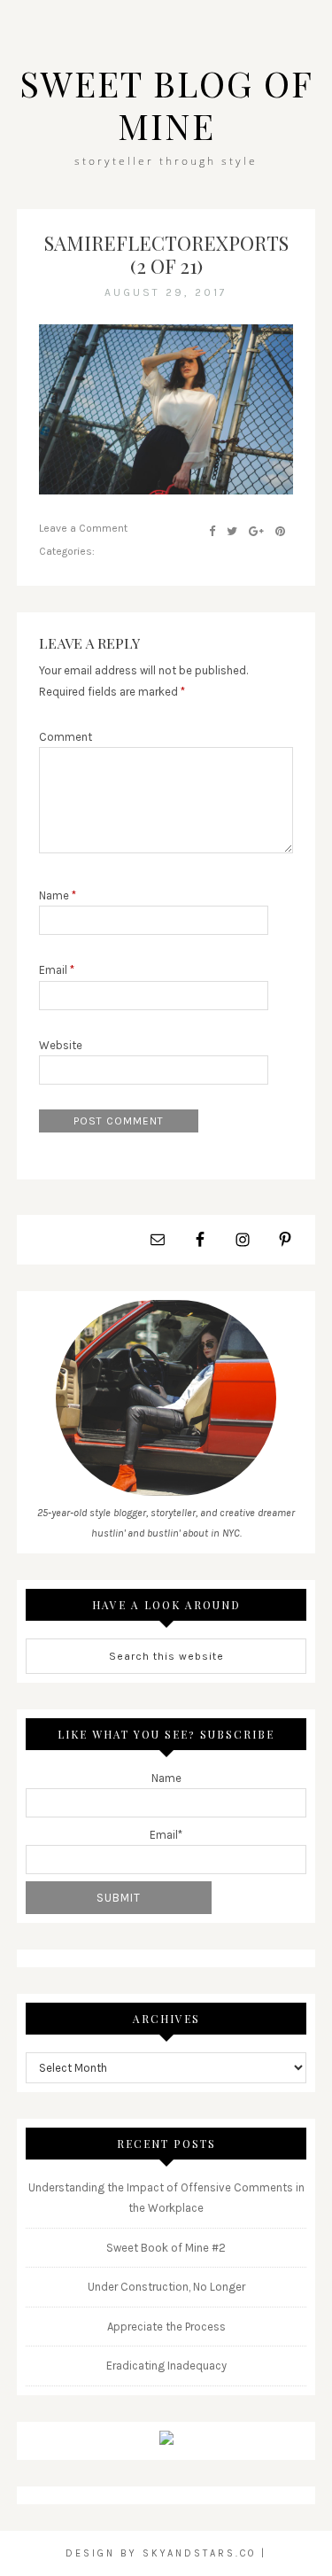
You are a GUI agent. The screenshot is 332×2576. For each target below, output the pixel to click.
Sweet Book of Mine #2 (166, 2248)
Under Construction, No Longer (166, 2287)
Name (58, 895)
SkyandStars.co (199, 2553)
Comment (66, 737)
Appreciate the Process (166, 2327)
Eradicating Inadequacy (166, 2366)
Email (57, 970)
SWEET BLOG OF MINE (166, 104)
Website (61, 1045)
